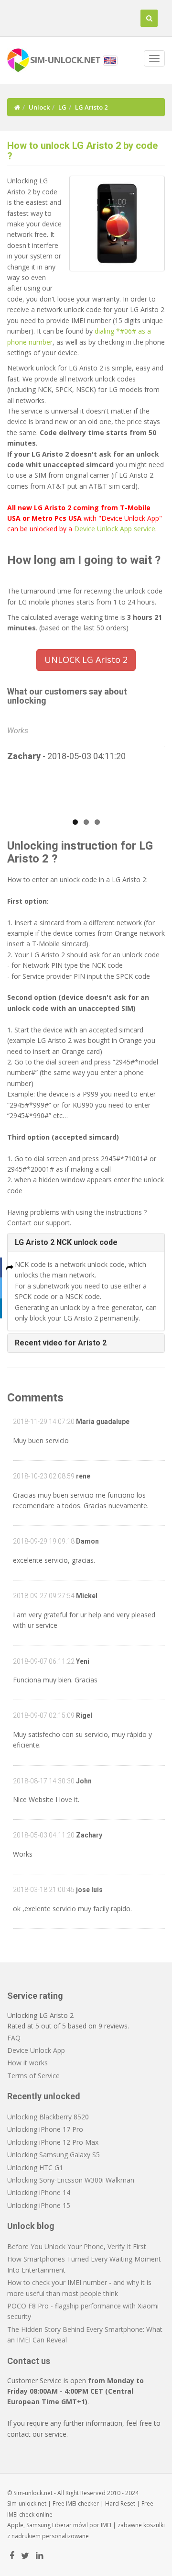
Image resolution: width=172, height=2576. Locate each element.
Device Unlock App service (115, 529)
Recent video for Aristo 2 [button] (61, 1343)
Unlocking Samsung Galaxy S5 (54, 2155)
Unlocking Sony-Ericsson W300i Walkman (71, 2180)
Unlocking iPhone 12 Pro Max (53, 2142)
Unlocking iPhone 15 (39, 2205)
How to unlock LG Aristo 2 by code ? (82, 151)
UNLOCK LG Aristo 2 (86, 660)
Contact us (29, 2361)
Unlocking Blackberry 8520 (48, 2117)
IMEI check (21, 2514)
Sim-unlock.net (27, 2503)
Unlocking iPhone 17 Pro (45, 2129)
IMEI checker (82, 2503)
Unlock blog (31, 2226)
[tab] (86, 1243)
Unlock (39, 107)
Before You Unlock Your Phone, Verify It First (77, 2246)
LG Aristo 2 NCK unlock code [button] (66, 1242)
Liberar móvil (70, 2525)
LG (62, 107)
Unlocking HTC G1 (35, 2167)
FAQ (14, 2038)
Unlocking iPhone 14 (39, 2192)
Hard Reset (120, 2503)
